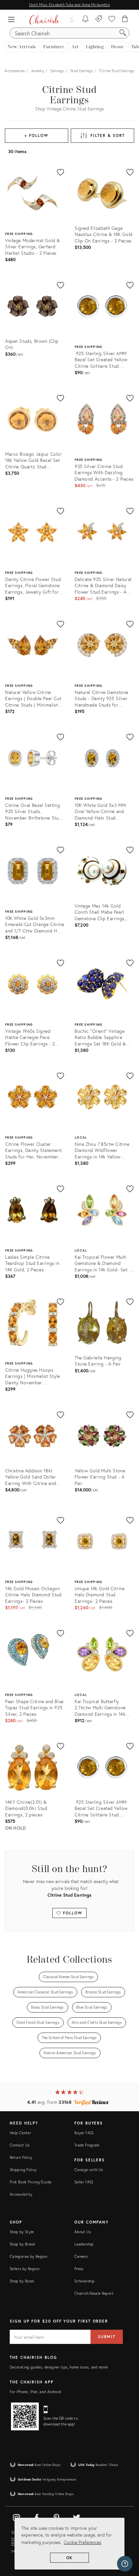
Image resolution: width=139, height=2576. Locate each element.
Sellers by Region (25, 2269)
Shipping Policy (23, 2170)
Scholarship (84, 2281)
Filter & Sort (107, 135)
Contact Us (20, 2145)
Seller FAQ (84, 2182)
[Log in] (72, 19)
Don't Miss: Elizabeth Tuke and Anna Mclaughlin (69, 5)
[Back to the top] (126, 2542)
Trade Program (87, 2145)
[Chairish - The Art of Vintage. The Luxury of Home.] (44, 19)
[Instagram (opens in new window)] (16, 2516)
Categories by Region (28, 2256)
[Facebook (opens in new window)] (37, 2516)
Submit (107, 2337)
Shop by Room (22, 2281)
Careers (81, 2256)
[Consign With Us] (99, 19)
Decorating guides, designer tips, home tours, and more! (59, 2367)
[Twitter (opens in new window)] (77, 2516)
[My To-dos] (86, 19)
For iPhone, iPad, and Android (35, 2392)
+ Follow (36, 135)
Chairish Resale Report (94, 2293)
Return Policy (21, 2157)
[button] (13, 19)
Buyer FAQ (84, 2133)
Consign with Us (89, 2170)
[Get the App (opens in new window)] (25, 2416)
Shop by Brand (22, 2244)
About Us (83, 2232)
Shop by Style (22, 2232)
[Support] (125, 2564)
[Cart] (125, 19)
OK (70, 2558)
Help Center (20, 2133)
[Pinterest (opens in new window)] (57, 2516)
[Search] (123, 33)
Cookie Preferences (82, 2542)
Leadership (84, 2244)
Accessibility (21, 2194)
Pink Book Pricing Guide (31, 2182)
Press (79, 2269)
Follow (72, 1913)
